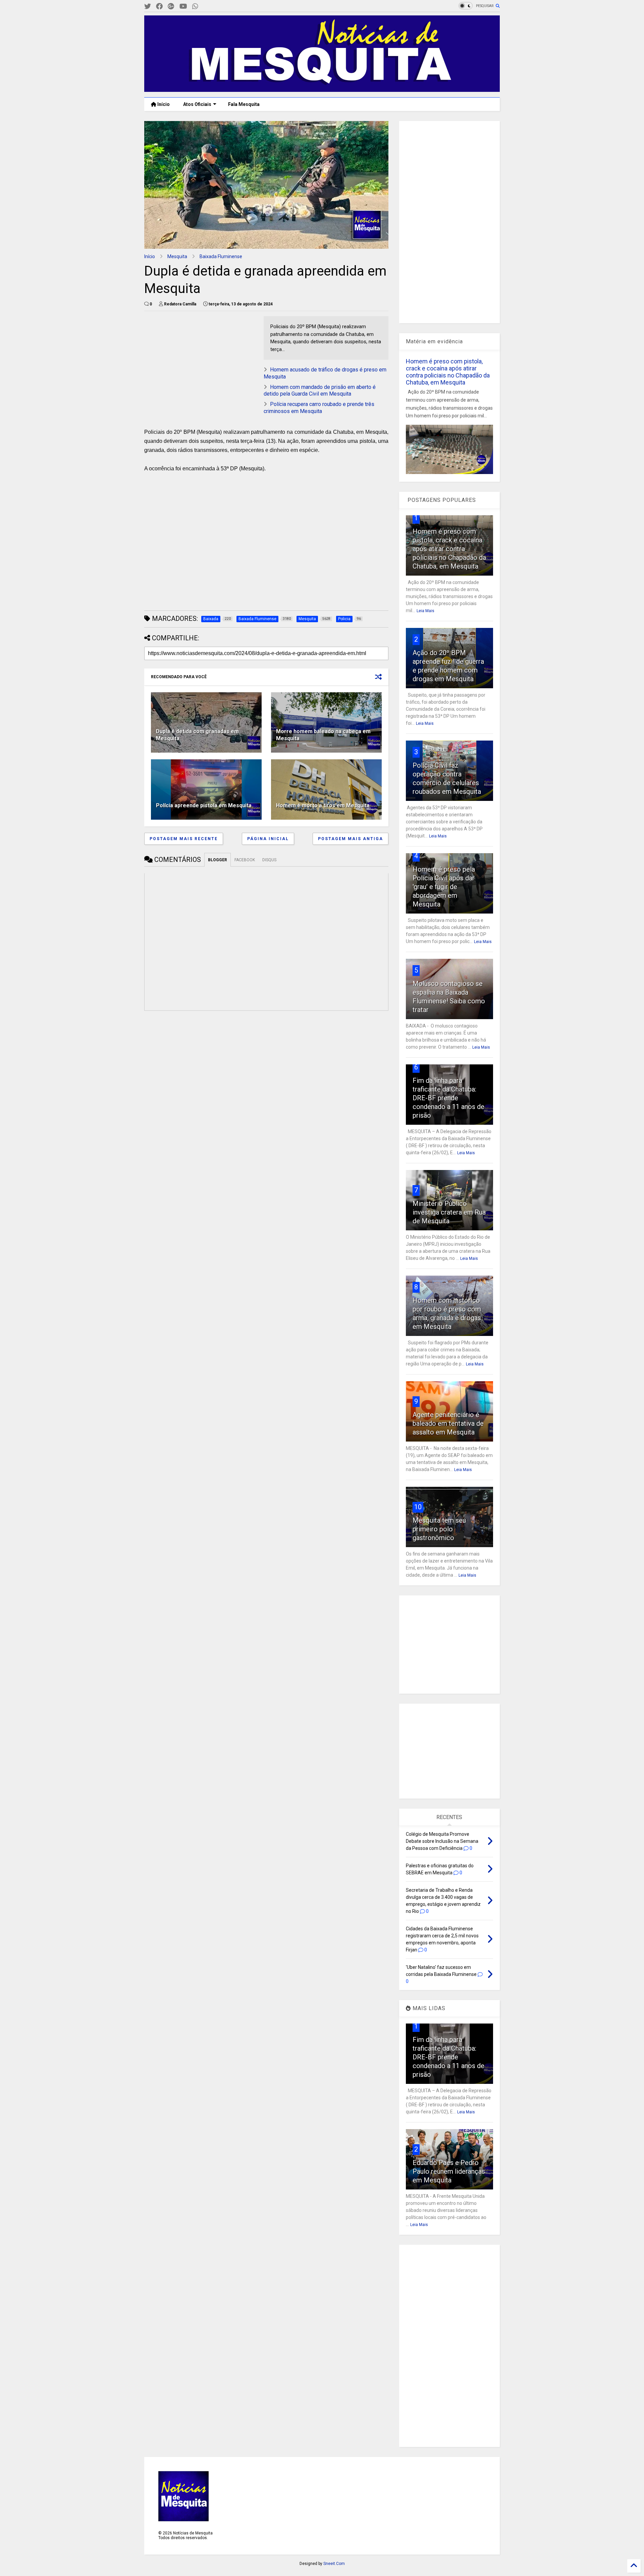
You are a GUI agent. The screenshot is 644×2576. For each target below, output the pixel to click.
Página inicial (268, 839)
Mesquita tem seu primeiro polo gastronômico (439, 1529)
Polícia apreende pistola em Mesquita (204, 805)
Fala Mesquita (244, 104)
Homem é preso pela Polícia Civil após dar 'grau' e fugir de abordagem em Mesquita (444, 887)
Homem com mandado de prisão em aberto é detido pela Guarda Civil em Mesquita (320, 391)
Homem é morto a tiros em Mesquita (323, 805)
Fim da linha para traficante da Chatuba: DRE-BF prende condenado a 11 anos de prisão (448, 1098)
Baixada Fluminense (221, 256)
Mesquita (177, 256)
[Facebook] (159, 7)
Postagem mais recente (184, 839)
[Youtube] (183, 7)
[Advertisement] (195, 358)
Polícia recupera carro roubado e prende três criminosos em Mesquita (319, 408)
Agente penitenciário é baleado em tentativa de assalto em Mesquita (448, 1423)
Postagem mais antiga (351, 839)
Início (163, 104)
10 (418, 1507)
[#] (148, 7)
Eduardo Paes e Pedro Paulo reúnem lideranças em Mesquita (449, 2171)
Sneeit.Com (334, 2564)
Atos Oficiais (197, 104)
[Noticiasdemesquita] (206, 7)
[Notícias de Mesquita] (322, 89)
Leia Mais (425, 611)
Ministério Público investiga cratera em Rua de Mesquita (449, 1212)
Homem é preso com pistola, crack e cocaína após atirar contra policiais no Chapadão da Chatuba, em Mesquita (448, 372)
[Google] (171, 7)
